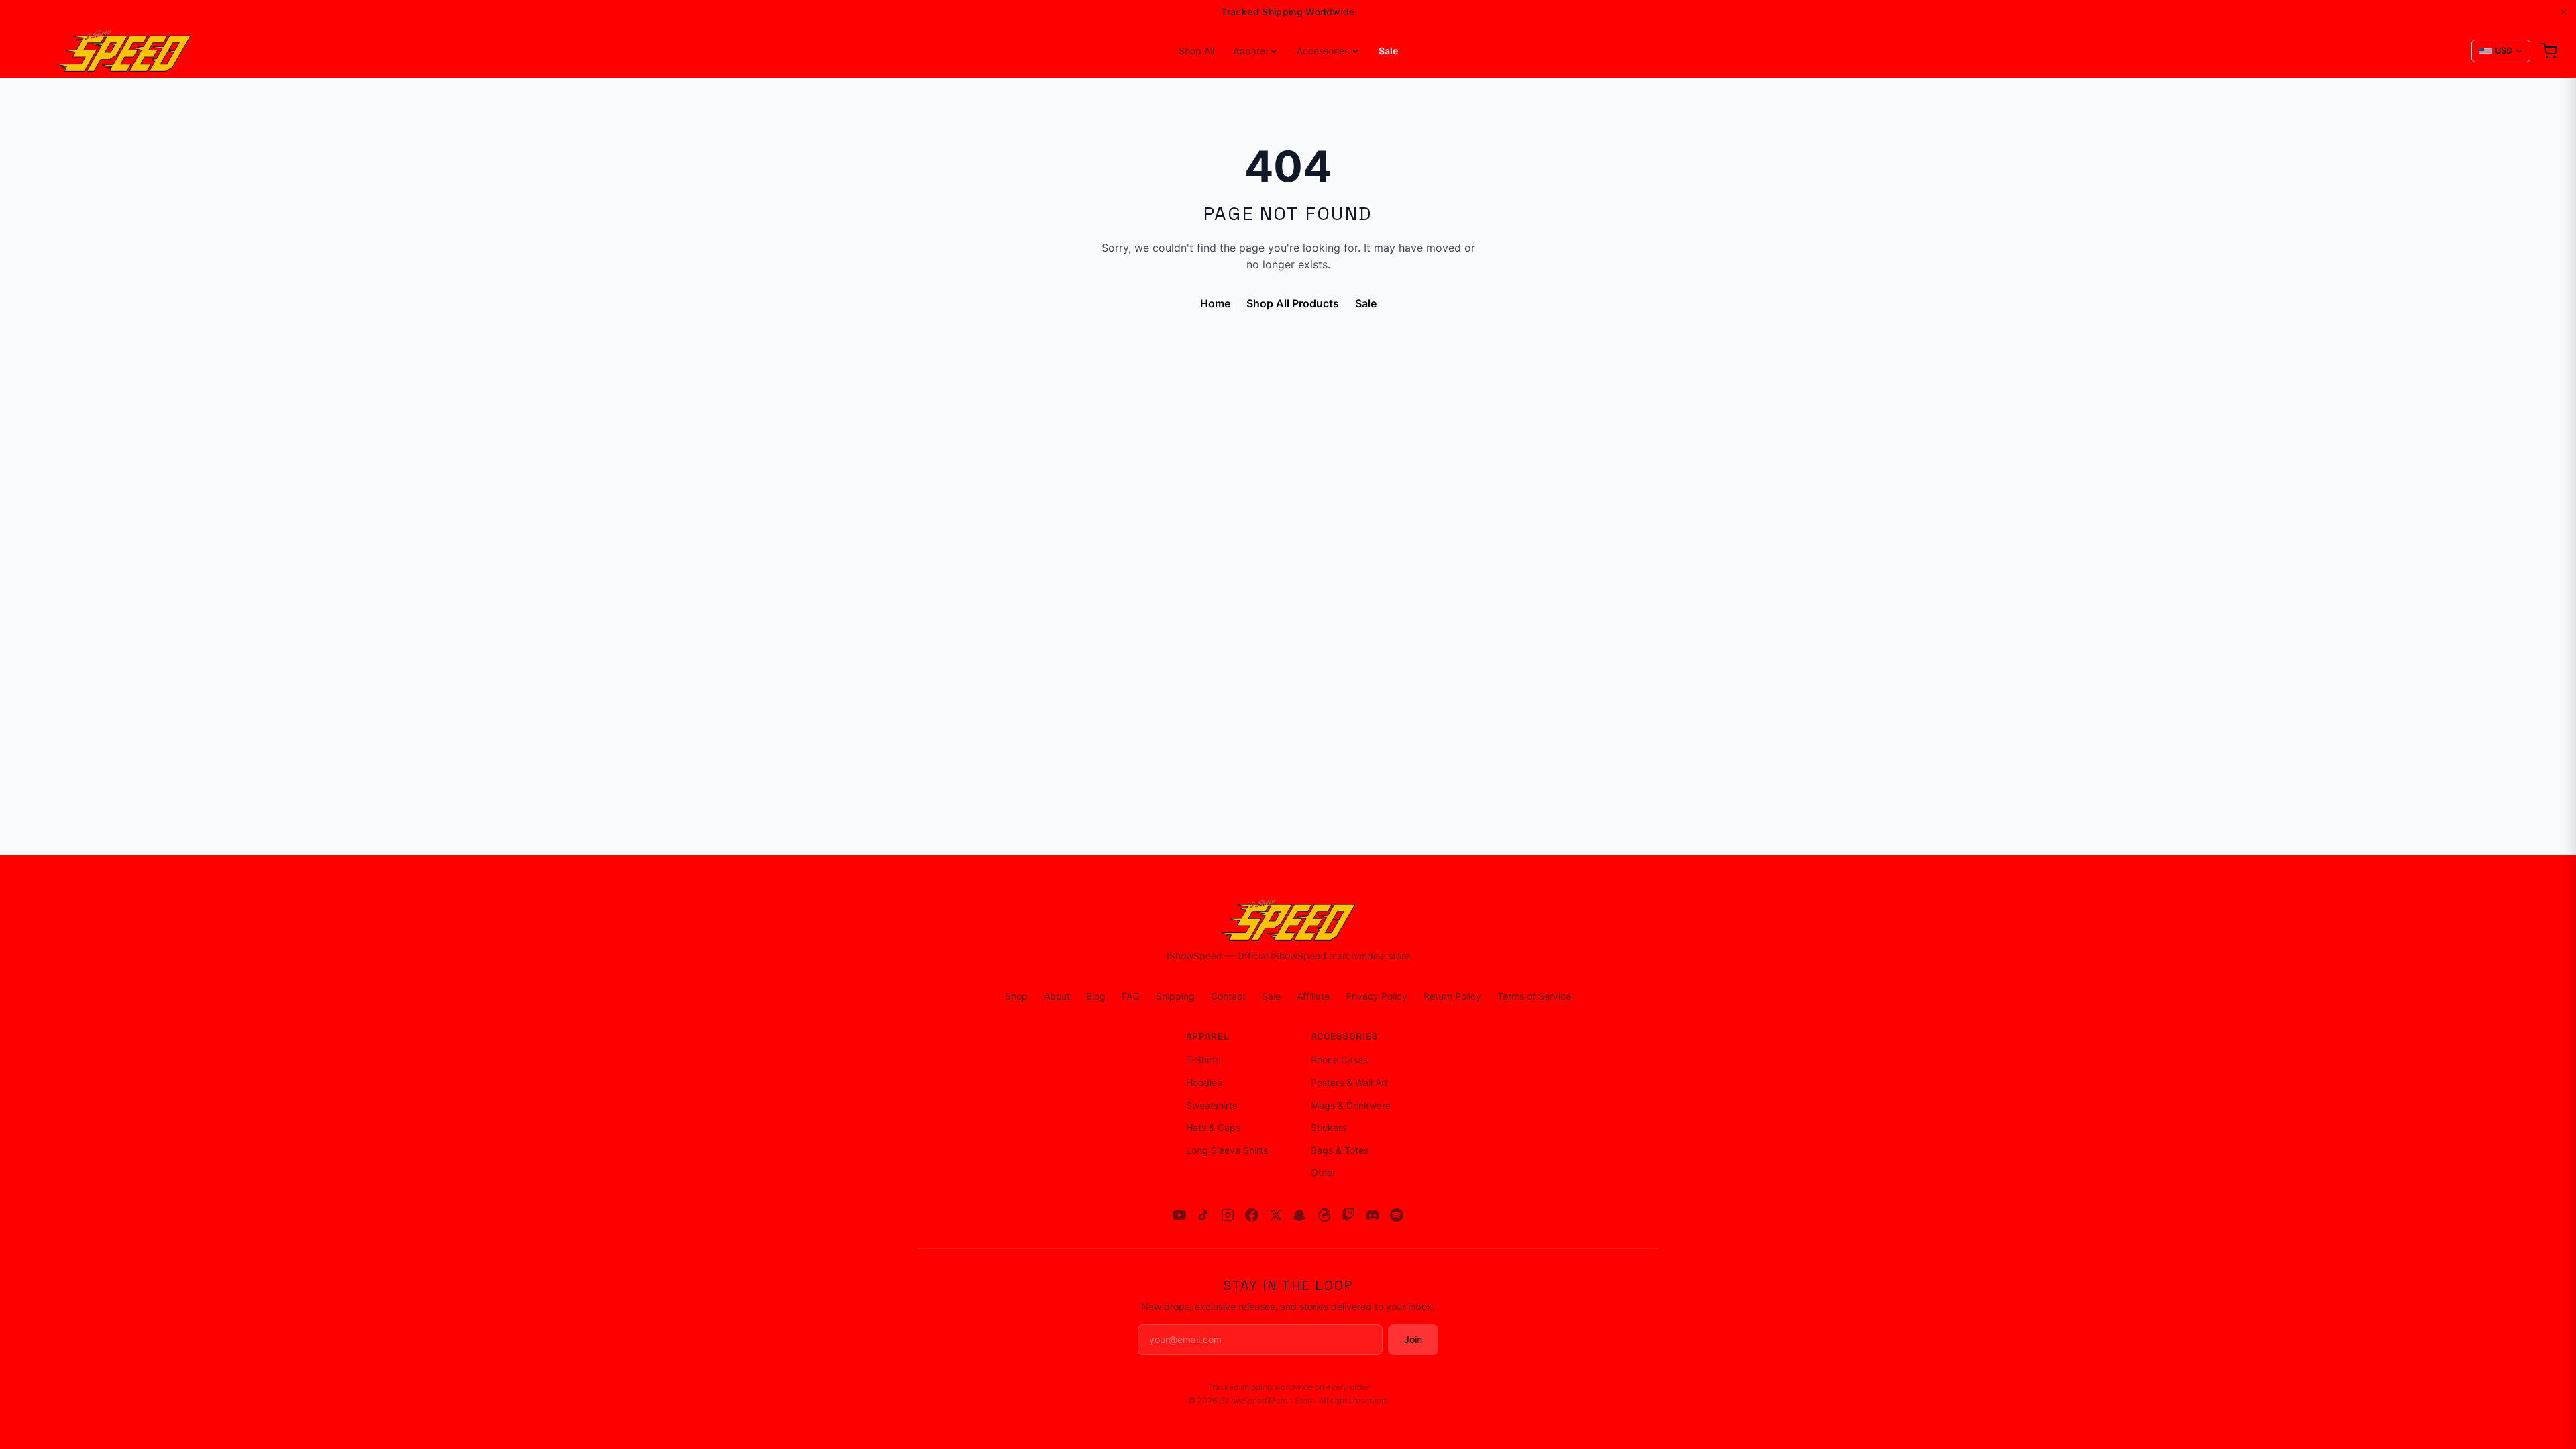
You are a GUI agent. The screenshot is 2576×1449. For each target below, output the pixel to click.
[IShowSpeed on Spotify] (1397, 1215)
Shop (1016, 996)
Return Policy (1452, 996)
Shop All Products (1293, 303)
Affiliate (1313, 996)
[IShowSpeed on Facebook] (1252, 1215)
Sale (1388, 51)
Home (1215, 303)
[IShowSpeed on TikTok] (1203, 1215)
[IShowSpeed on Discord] (1373, 1215)
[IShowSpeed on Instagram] (1228, 1215)
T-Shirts (1203, 1060)
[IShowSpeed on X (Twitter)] (1276, 1215)
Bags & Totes (1340, 1150)
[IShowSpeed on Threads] (1324, 1215)
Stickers (1329, 1127)
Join (1413, 1339)
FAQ (1131, 996)
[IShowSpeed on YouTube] (1179, 1215)
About (1057, 996)
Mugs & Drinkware (1351, 1105)
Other (1323, 1172)
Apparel (1250, 51)
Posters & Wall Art (1349, 1082)
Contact (1228, 996)
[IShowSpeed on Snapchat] (1300, 1215)
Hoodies (1204, 1082)
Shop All (1196, 51)
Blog (1096, 996)
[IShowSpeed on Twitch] (1348, 1215)
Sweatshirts (1212, 1105)
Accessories (1323, 51)
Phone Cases (1339, 1060)
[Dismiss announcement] (2563, 12)
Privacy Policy (1377, 996)
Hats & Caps (1213, 1127)
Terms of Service (1534, 996)
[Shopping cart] (2549, 51)
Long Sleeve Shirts (1227, 1150)
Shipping (1175, 996)
